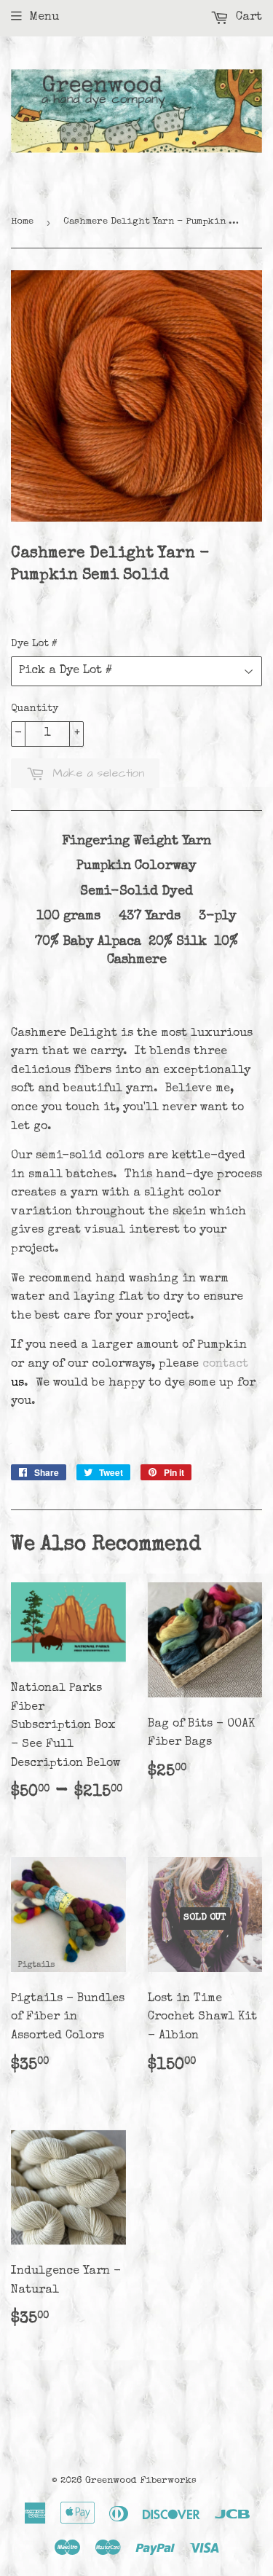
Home (22, 222)
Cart (247, 17)
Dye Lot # (34, 644)
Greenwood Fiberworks (141, 2481)
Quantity (35, 709)
